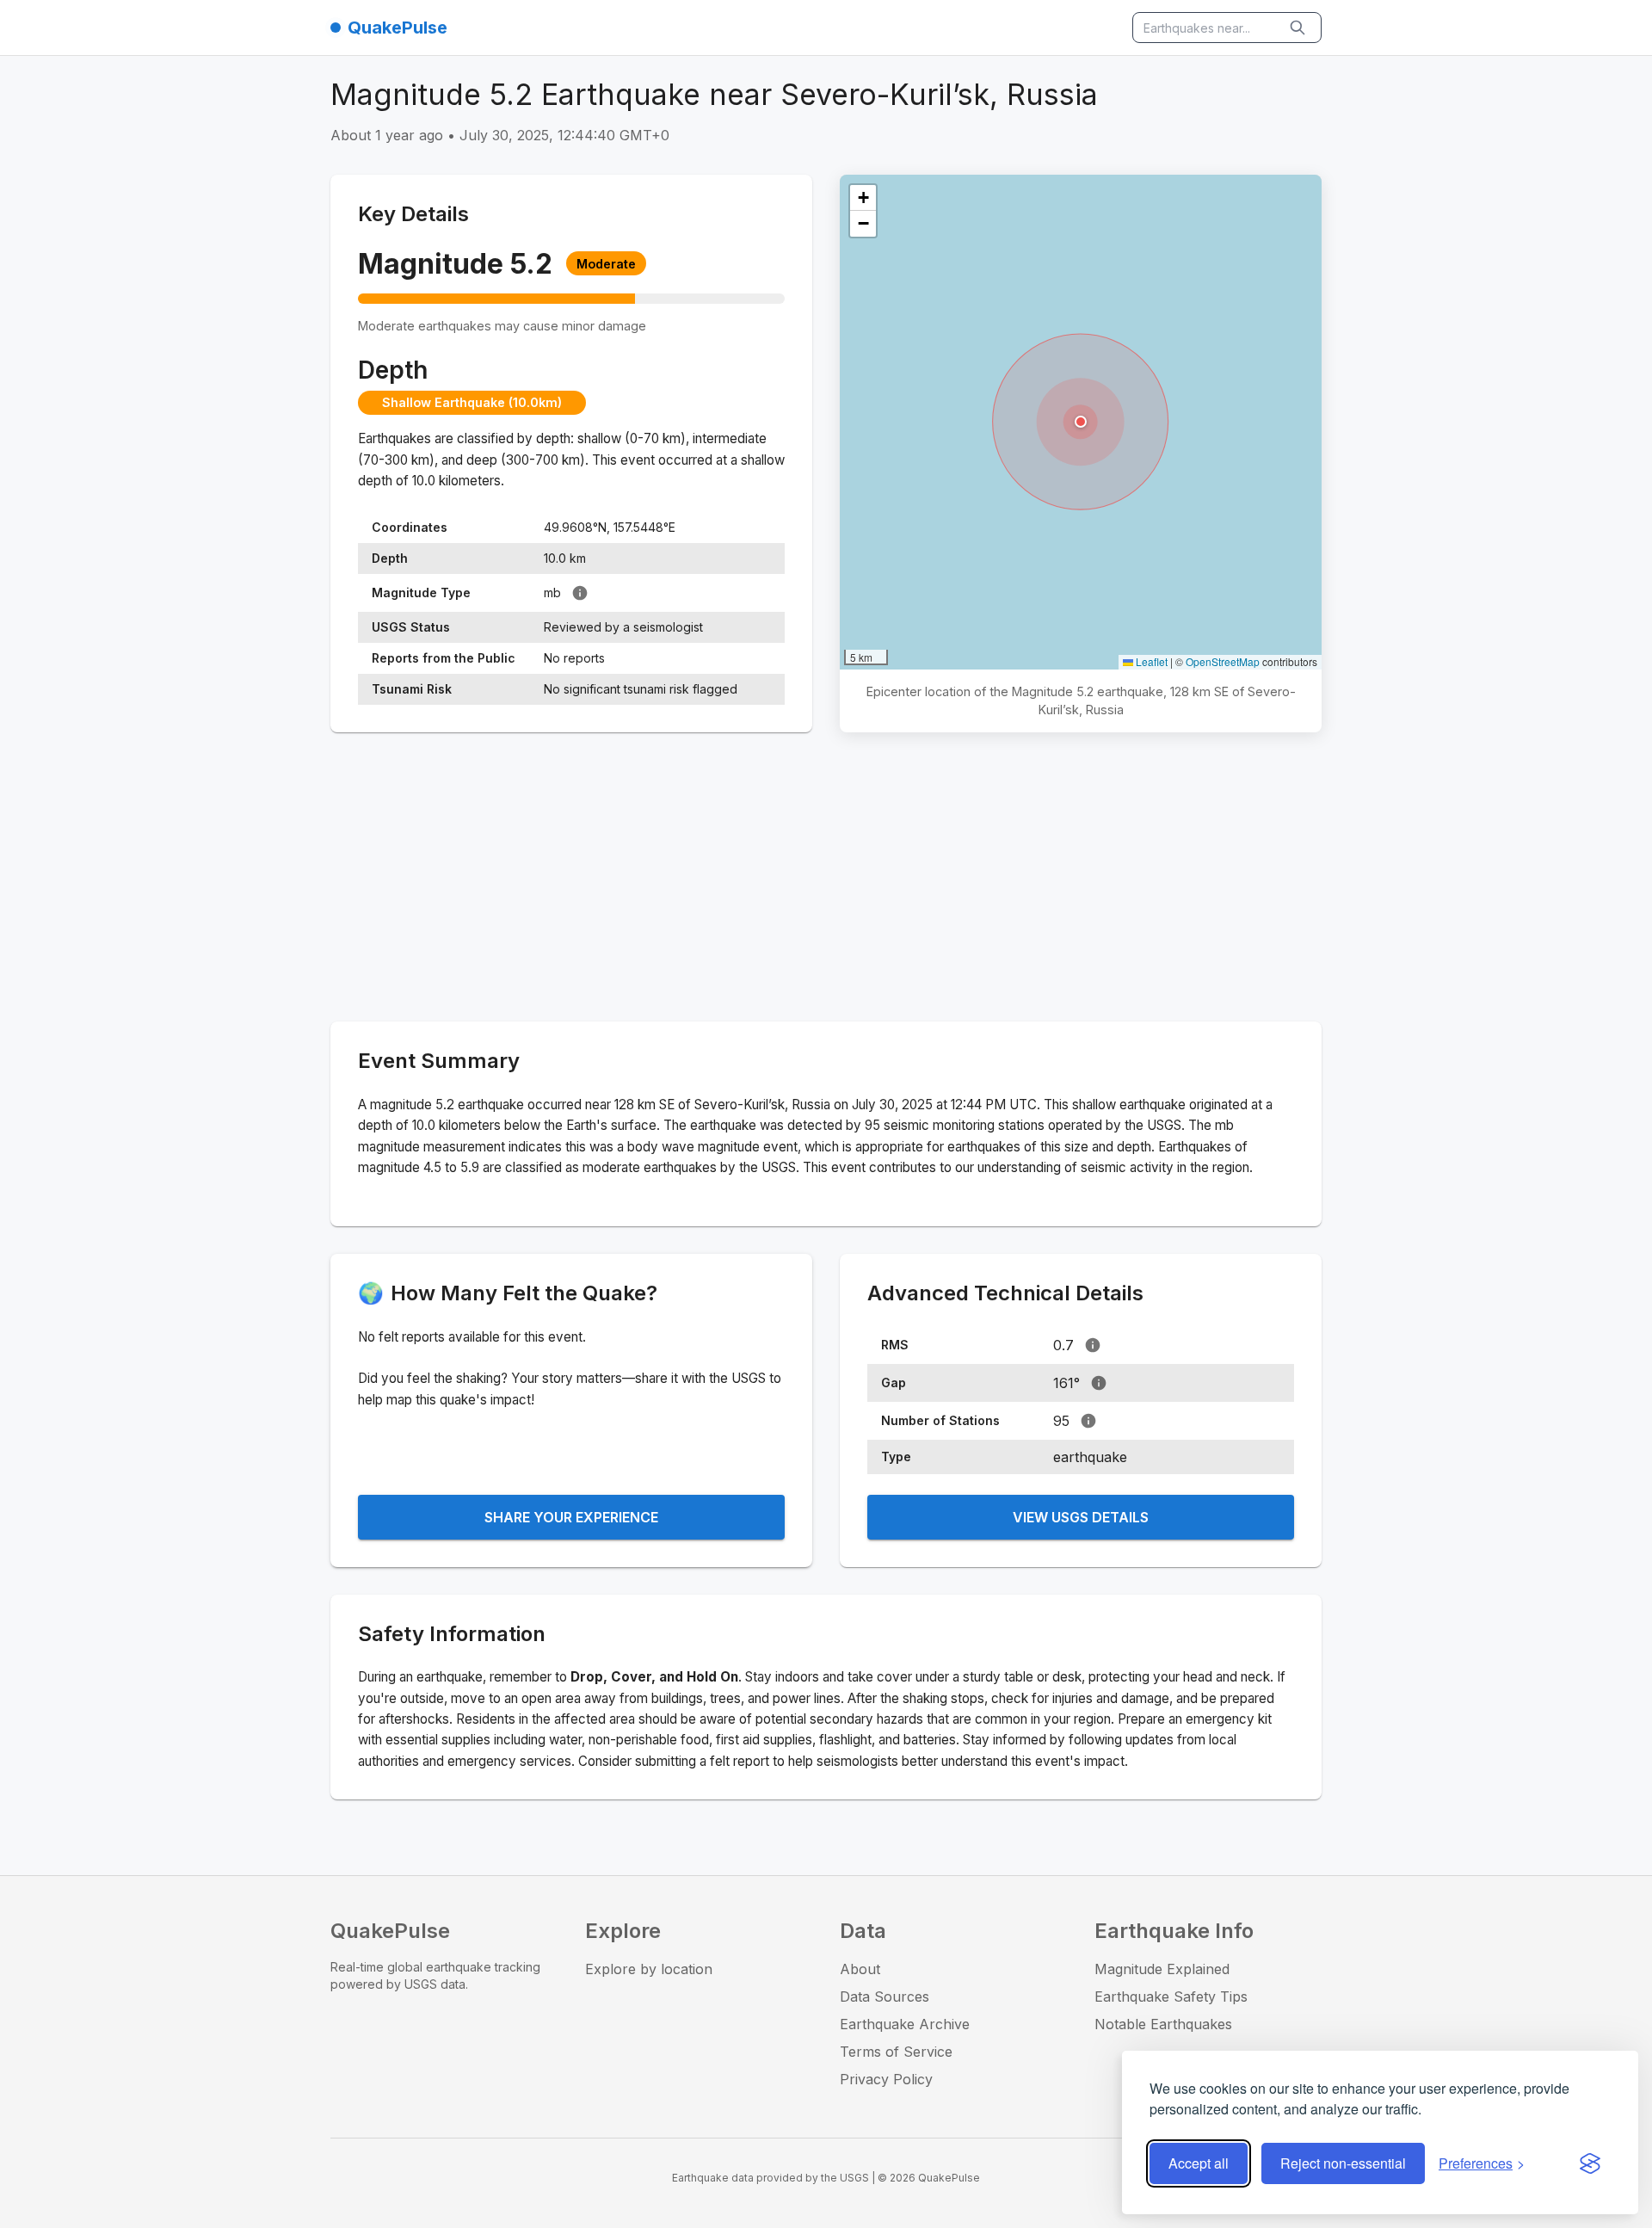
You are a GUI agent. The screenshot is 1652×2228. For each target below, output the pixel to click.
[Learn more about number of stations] (1088, 1421)
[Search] (1299, 28)
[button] (1081, 422)
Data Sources (885, 1997)
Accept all (1199, 2163)
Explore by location (649, 1969)
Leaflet (1150, 661)
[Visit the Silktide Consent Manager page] (1590, 2163)
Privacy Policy (886, 2079)
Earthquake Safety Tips (1171, 1997)
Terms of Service (896, 2052)
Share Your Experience (571, 1517)
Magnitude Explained (1162, 1969)
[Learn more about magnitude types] (580, 593)
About (860, 1969)
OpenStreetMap (1223, 661)
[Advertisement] (826, 880)
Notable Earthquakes (1163, 2024)
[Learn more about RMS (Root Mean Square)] (1093, 1345)
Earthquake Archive (905, 2024)
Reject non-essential (1343, 2163)
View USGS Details (1081, 1517)
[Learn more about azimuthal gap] (1099, 1383)
